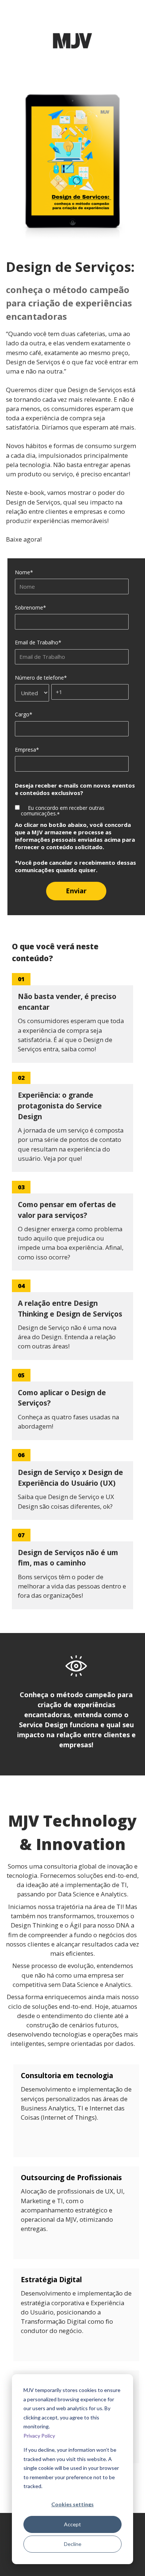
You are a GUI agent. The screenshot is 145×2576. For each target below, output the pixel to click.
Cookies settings (72, 2504)
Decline (73, 2544)
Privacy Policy (39, 2436)
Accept (72, 2524)
